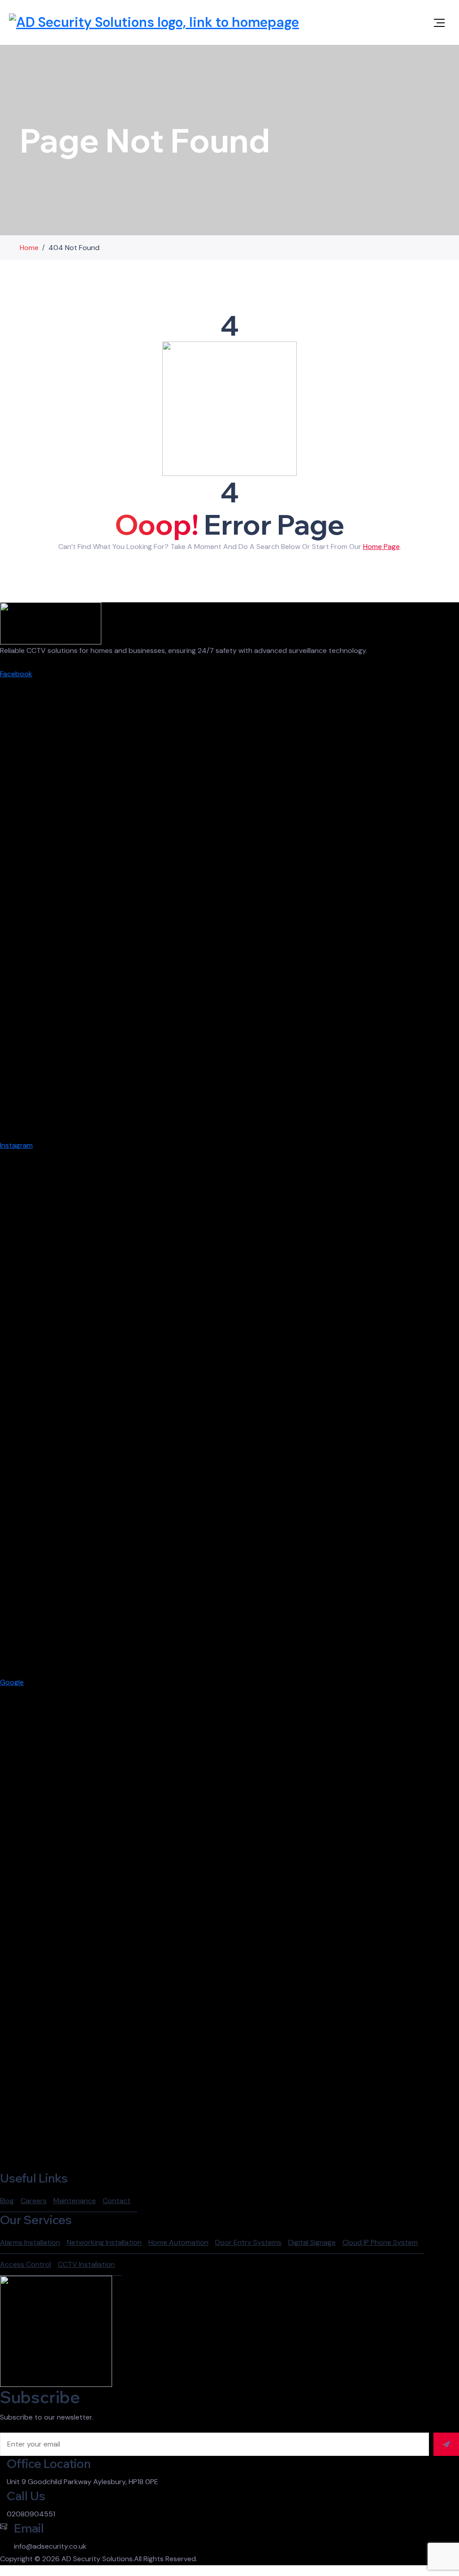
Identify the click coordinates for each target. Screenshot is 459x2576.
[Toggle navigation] (439, 23)
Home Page (381, 547)
